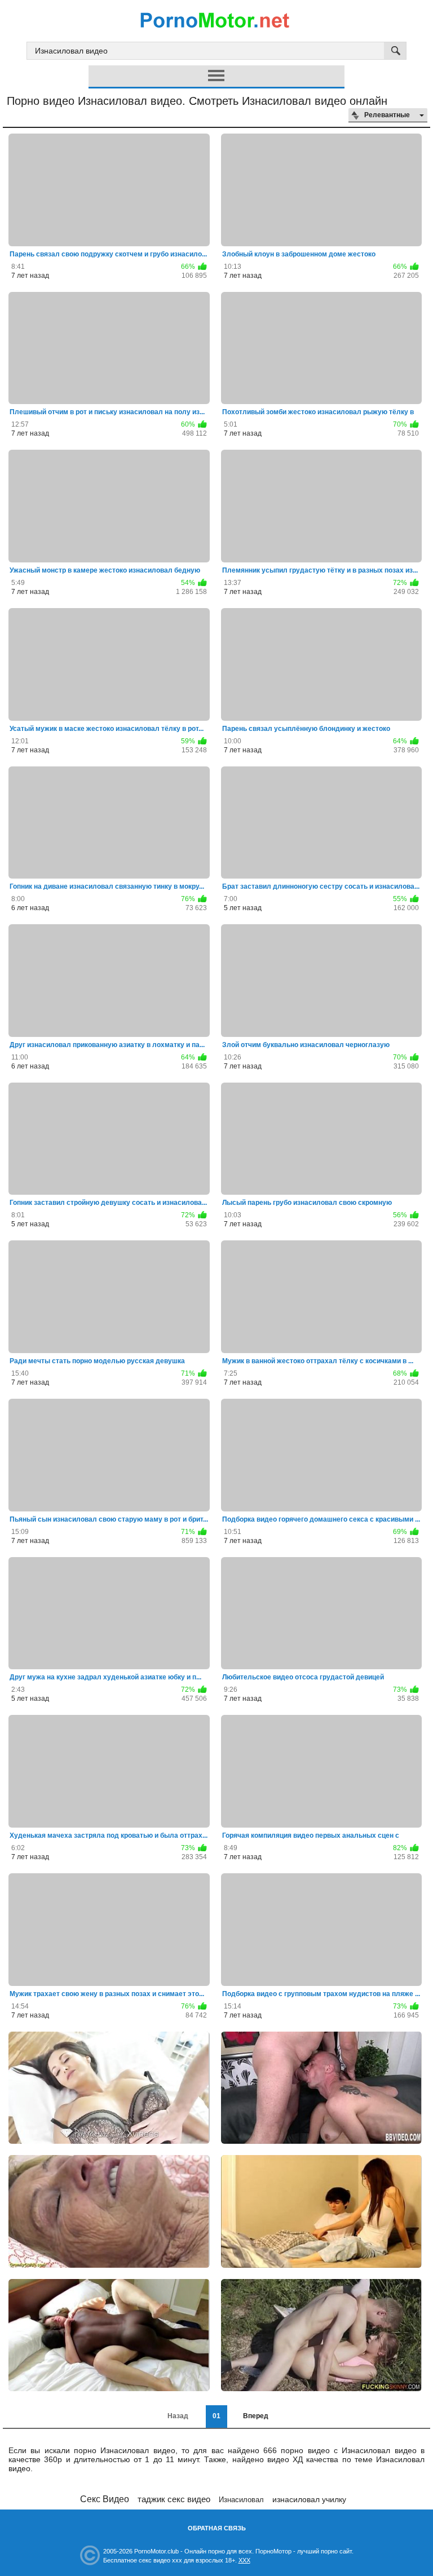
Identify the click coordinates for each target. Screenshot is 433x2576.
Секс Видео (105, 2499)
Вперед (256, 2416)
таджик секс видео (174, 2499)
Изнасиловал (241, 2500)
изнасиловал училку (309, 2499)
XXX (244, 2560)
